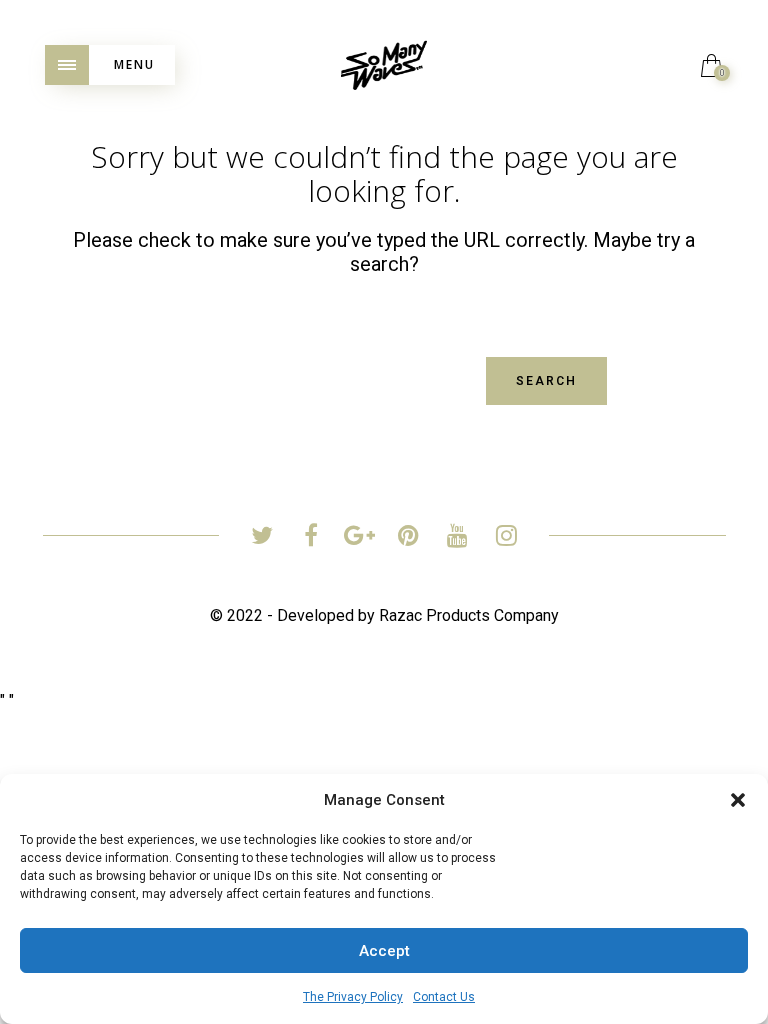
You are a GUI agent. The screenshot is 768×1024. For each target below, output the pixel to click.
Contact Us (444, 997)
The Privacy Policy (353, 997)
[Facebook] (310, 538)
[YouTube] (457, 538)
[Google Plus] (359, 538)
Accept (384, 951)
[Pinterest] (408, 538)
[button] (738, 800)
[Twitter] (261, 538)
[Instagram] (506, 538)
